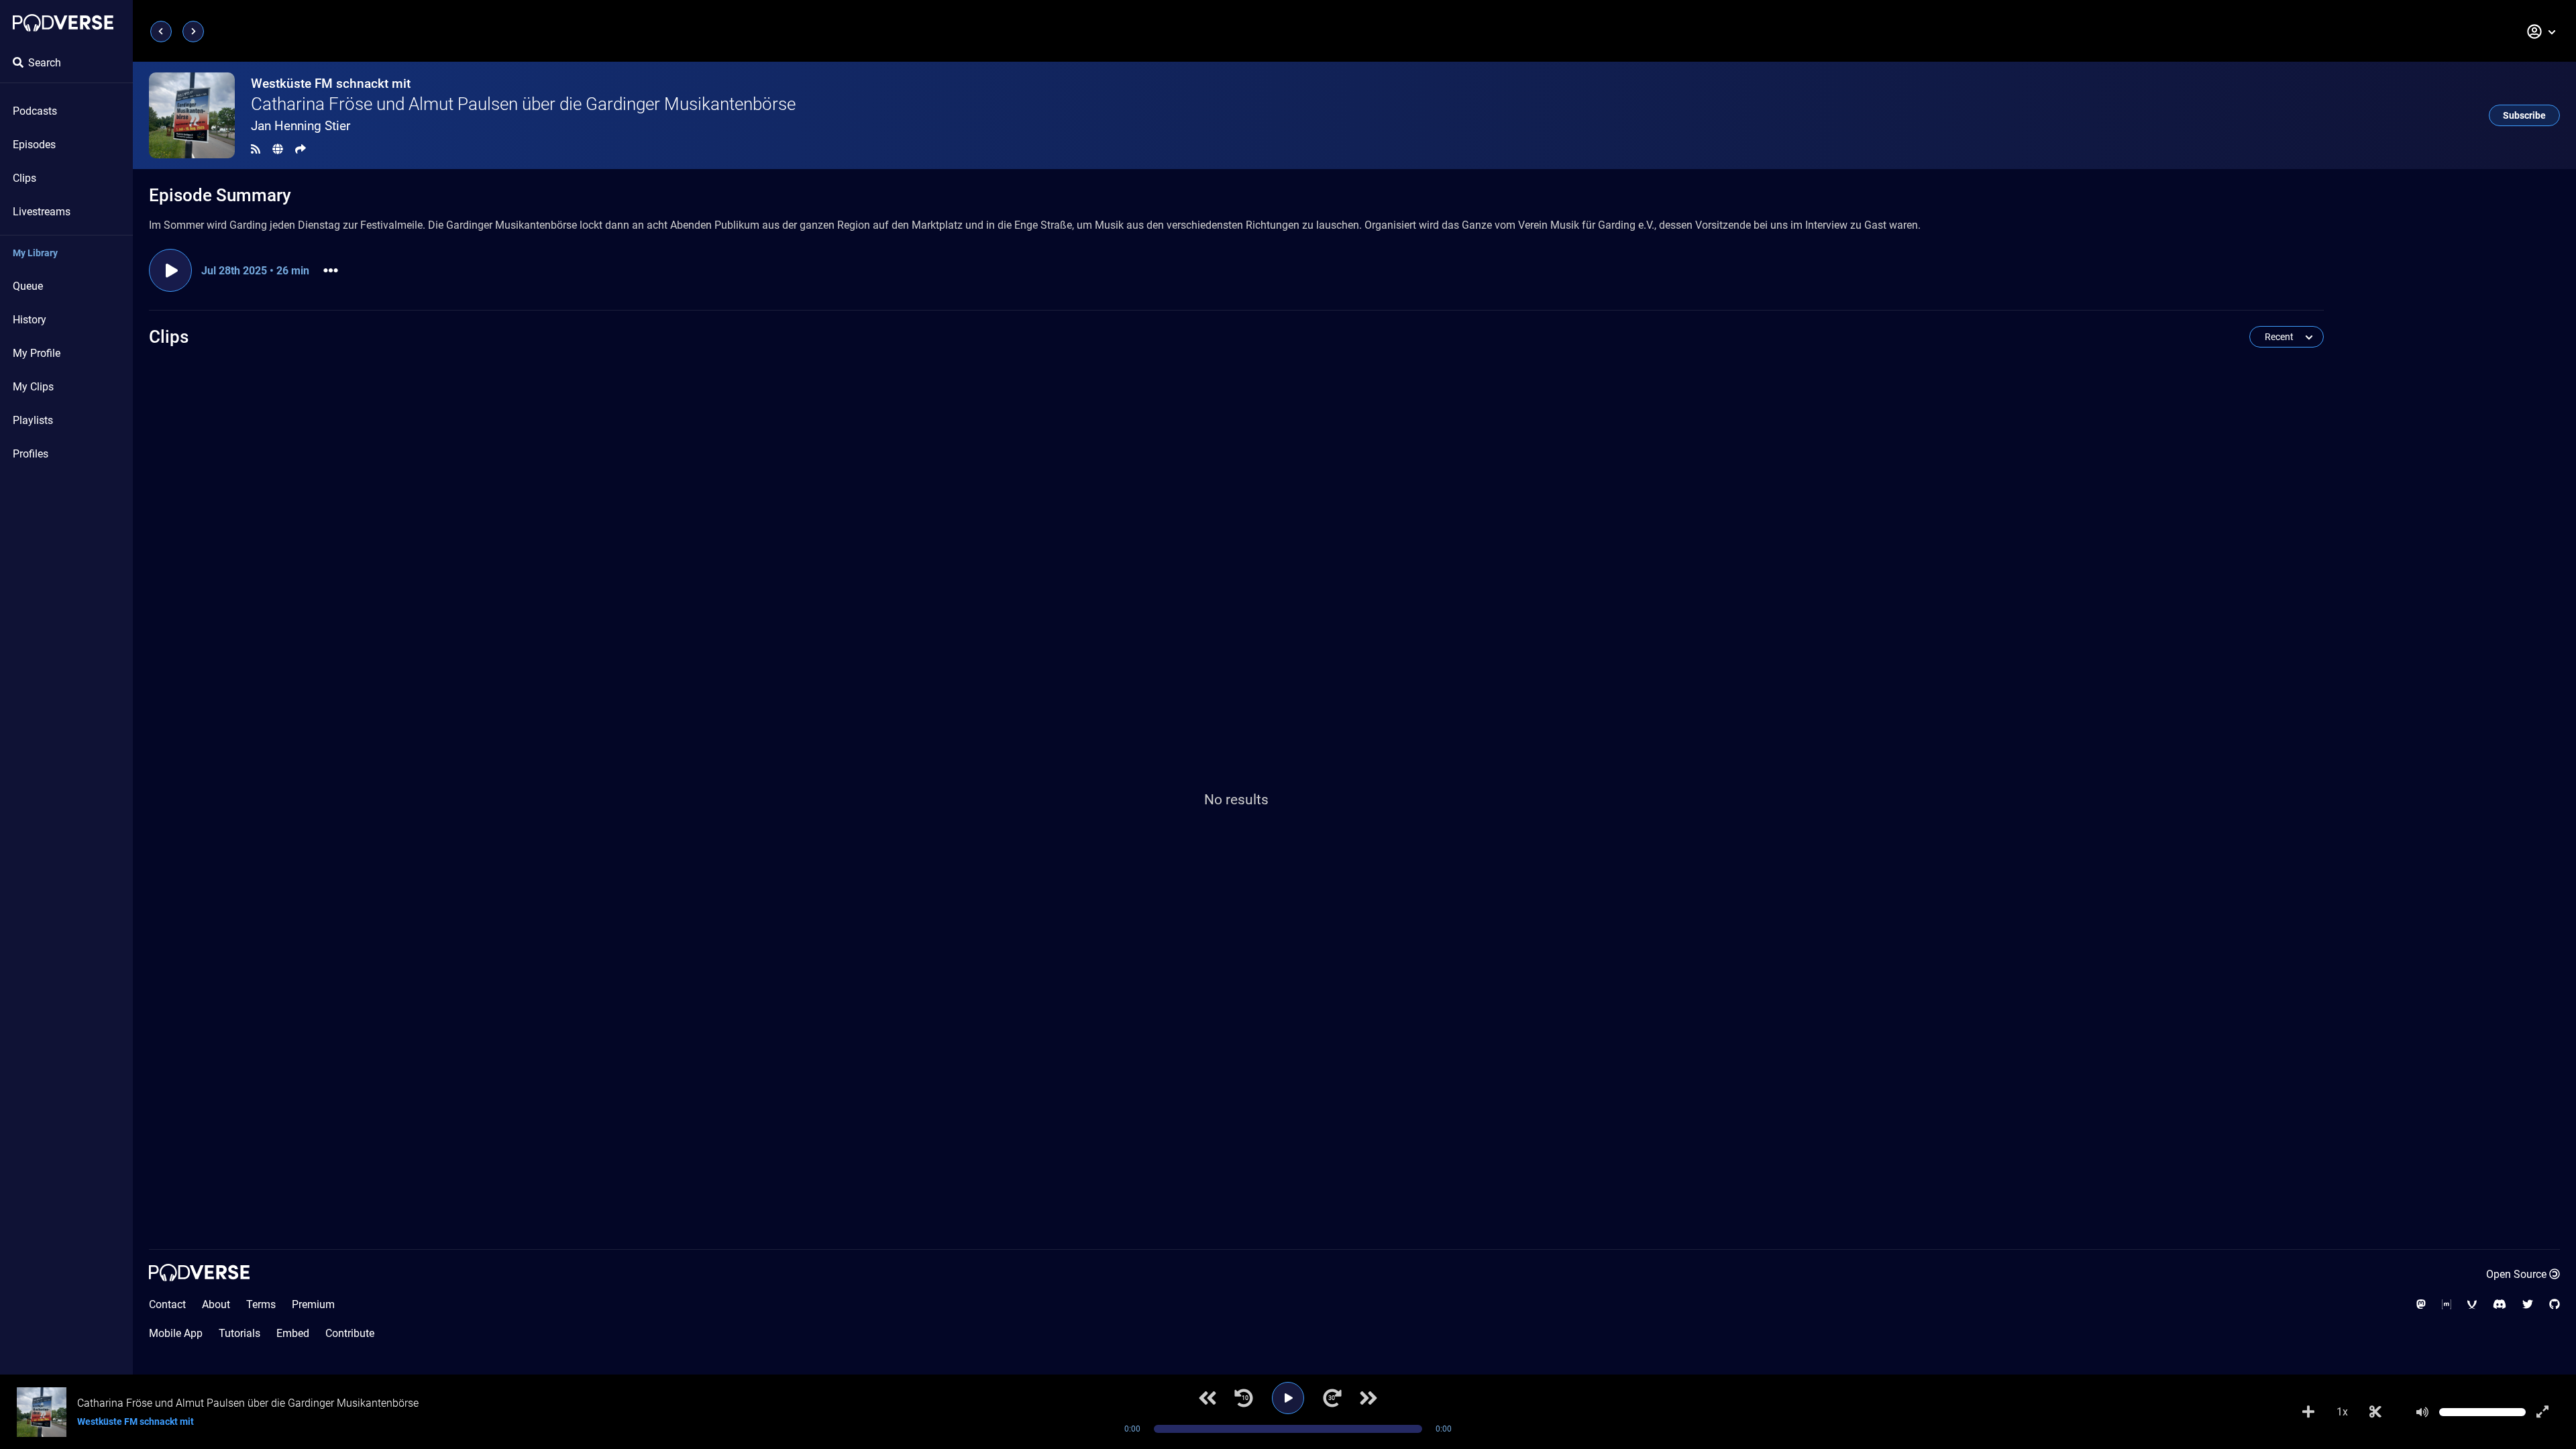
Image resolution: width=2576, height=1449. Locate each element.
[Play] (1288, 1398)
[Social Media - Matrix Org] (2447, 1304)
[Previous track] (1207, 1398)
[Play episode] (170, 270)
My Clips (33, 387)
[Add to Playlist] (2308, 1412)
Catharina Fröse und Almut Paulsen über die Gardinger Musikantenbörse (523, 104)
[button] (2542, 32)
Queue (28, 286)
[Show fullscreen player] (2542, 1412)
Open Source (2516, 1274)
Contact (167, 1304)
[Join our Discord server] (2500, 1304)
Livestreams (42, 212)
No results (1236, 800)
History (30, 320)
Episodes (34, 145)
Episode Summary (220, 195)
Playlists (33, 420)
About (216, 1304)
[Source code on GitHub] (2555, 1304)
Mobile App (176, 1333)
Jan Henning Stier (301, 126)
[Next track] (1368, 1398)
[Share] (301, 149)
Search (45, 63)
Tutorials (239, 1333)
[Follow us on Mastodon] (2421, 1304)
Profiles (31, 454)
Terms (261, 1304)
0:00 (1132, 1429)
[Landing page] (63, 23)
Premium (313, 1304)
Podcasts (35, 111)
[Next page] (193, 32)
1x (2342, 1412)
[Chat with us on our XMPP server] (2472, 1304)
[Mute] (2422, 1412)
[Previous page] (161, 32)
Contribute (350, 1333)
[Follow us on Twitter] (2528, 1304)
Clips (24, 178)
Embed (293, 1333)
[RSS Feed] (256, 149)
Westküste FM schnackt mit (331, 84)
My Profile (37, 353)
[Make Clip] (2375, 1412)
